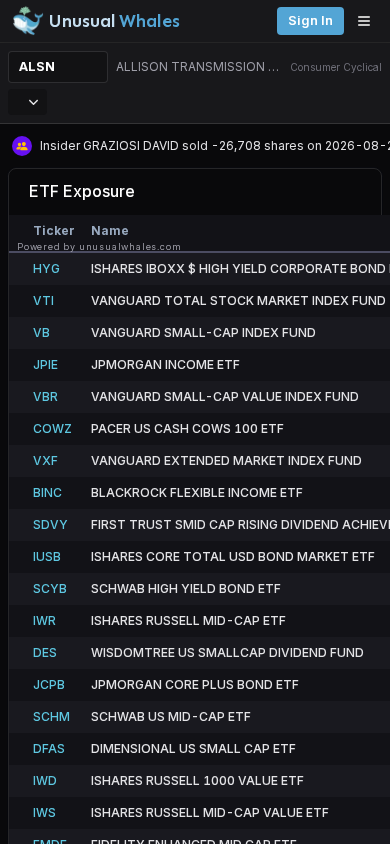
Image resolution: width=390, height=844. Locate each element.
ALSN (37, 66)
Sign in (310, 20)
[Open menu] (369, 21)
